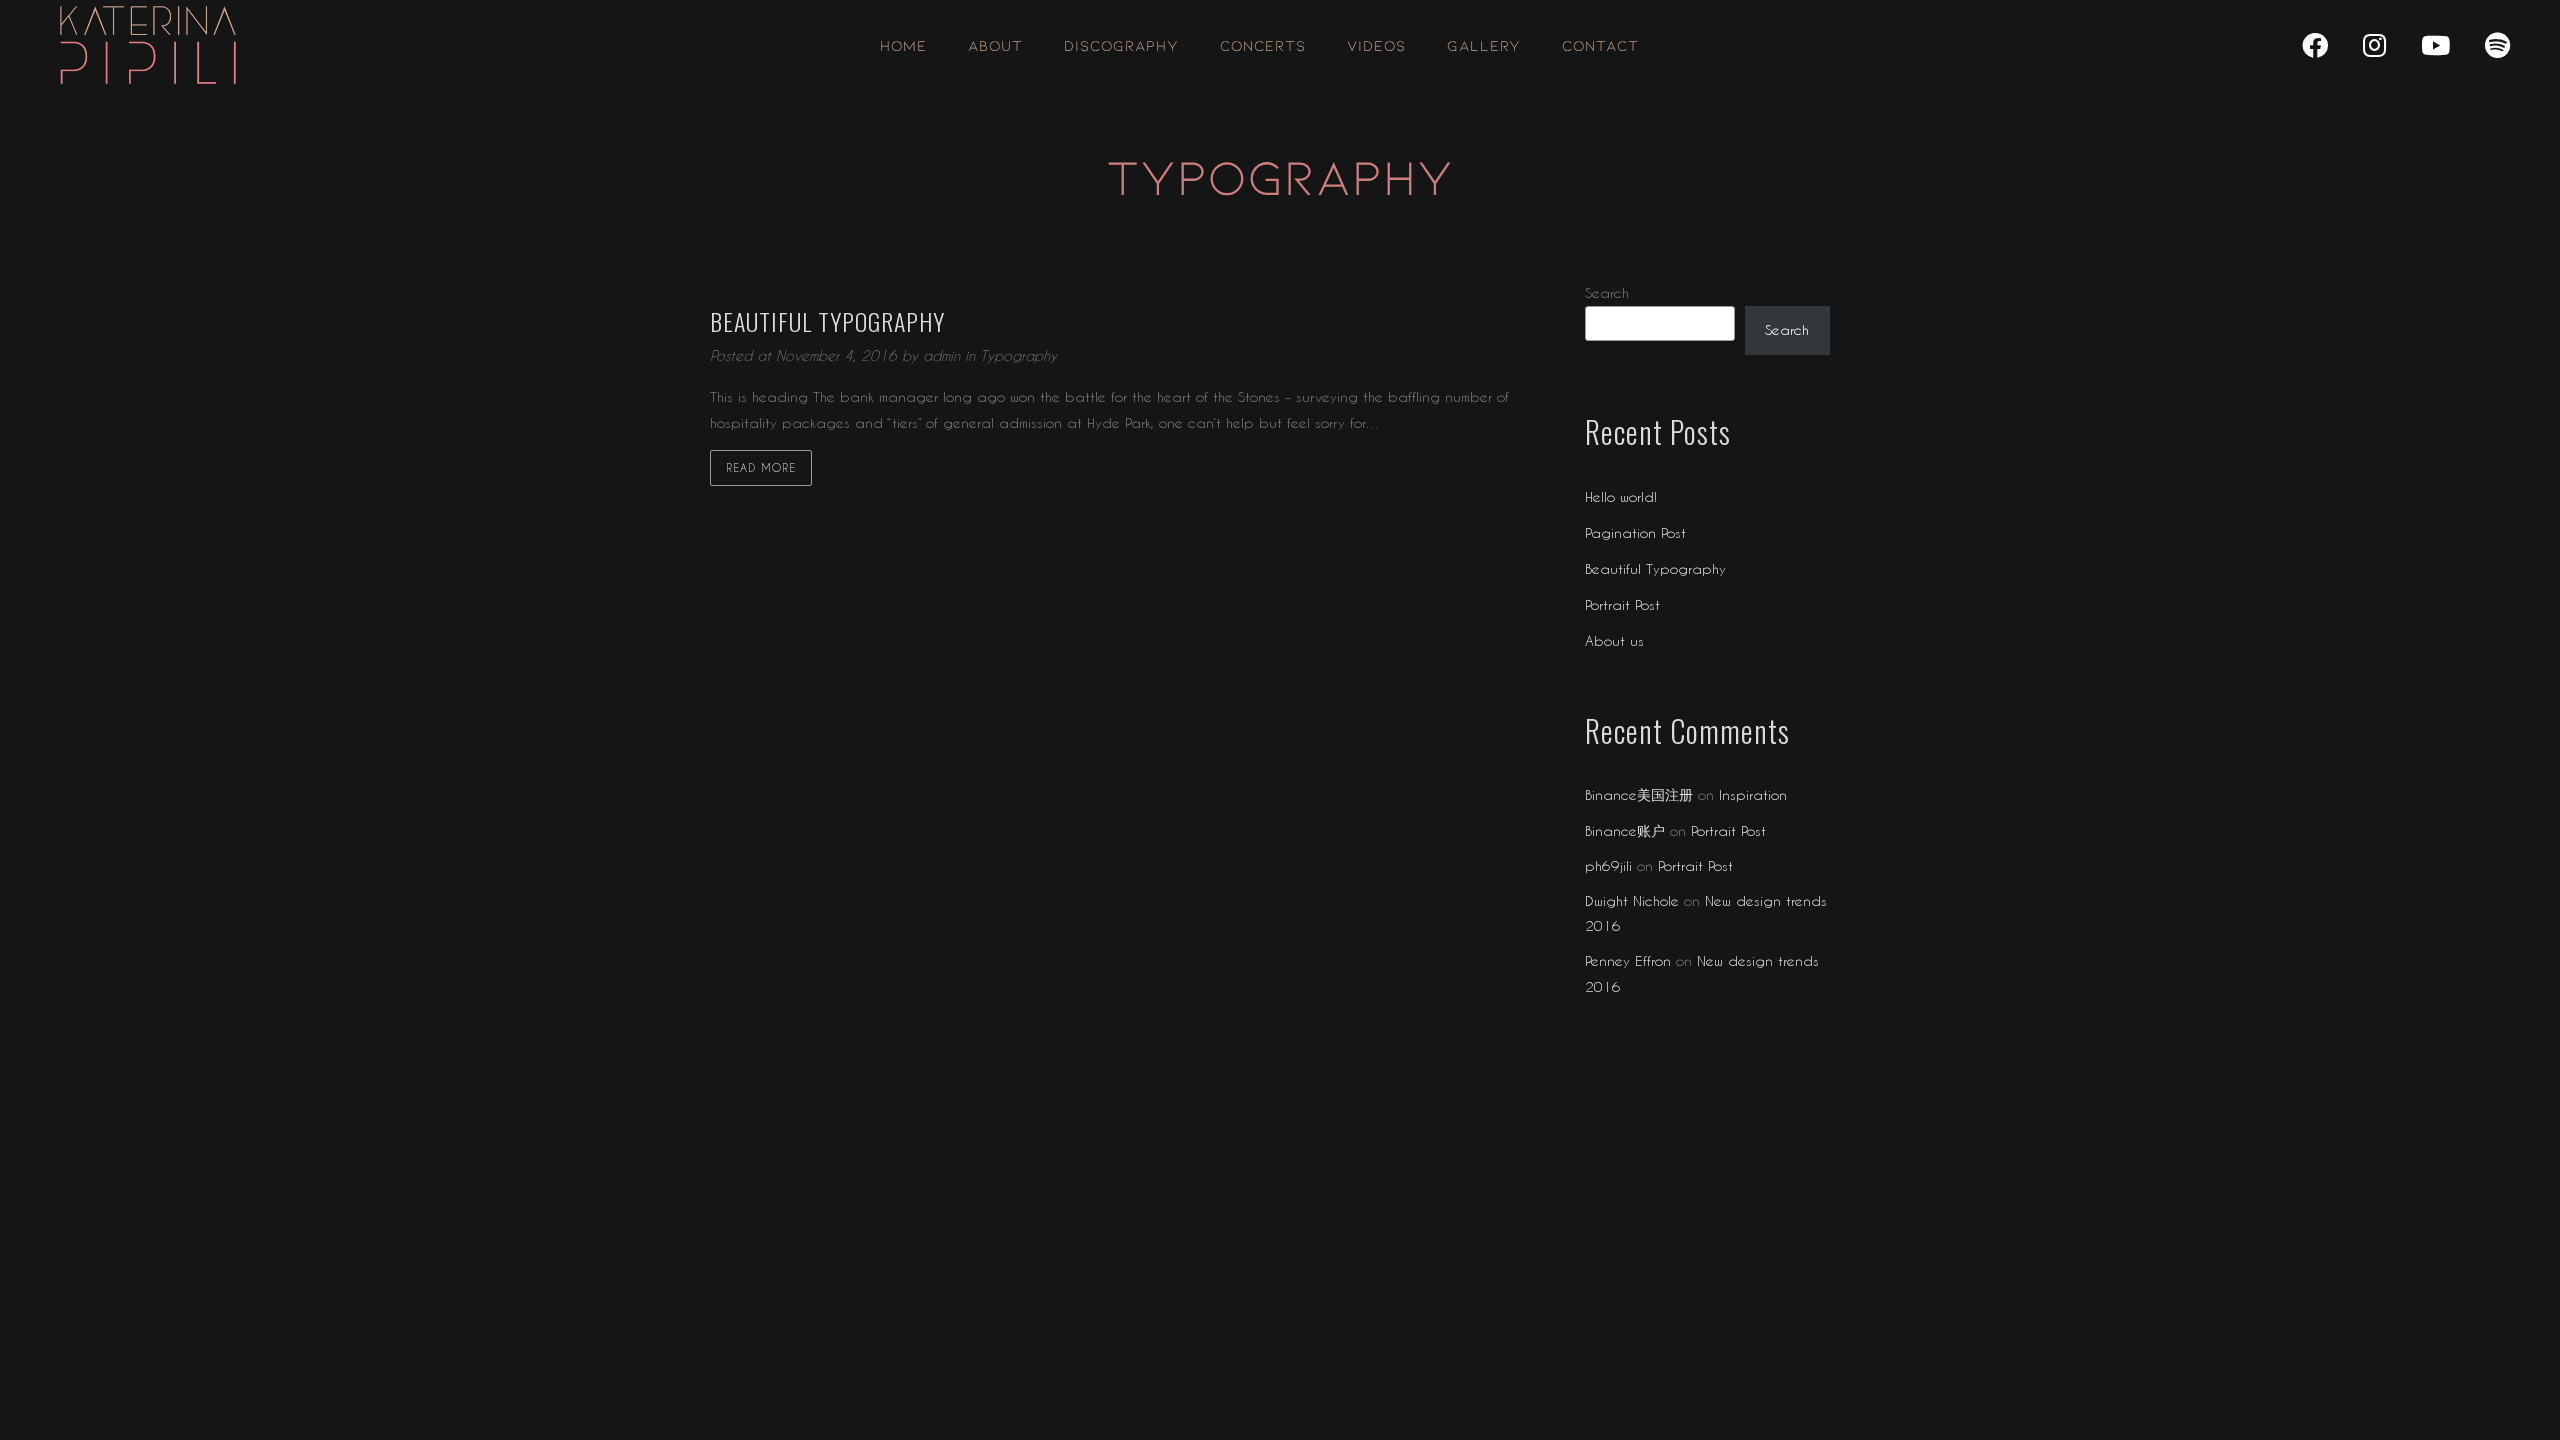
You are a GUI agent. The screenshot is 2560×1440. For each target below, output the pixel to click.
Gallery (1484, 45)
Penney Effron (1628, 960)
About (995, 45)
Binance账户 (1625, 830)
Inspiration (1753, 794)
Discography (1121, 45)
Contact (1600, 45)
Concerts (1263, 45)
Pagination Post (1635, 532)
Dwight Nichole (1632, 900)
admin (944, 355)
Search (1607, 292)
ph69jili (1608, 865)
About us (1614, 640)
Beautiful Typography (1655, 568)
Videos (1376, 45)
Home (903, 45)
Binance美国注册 (1639, 794)
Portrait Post (1622, 604)
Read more (761, 467)
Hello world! (1621, 496)
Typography (1018, 355)
